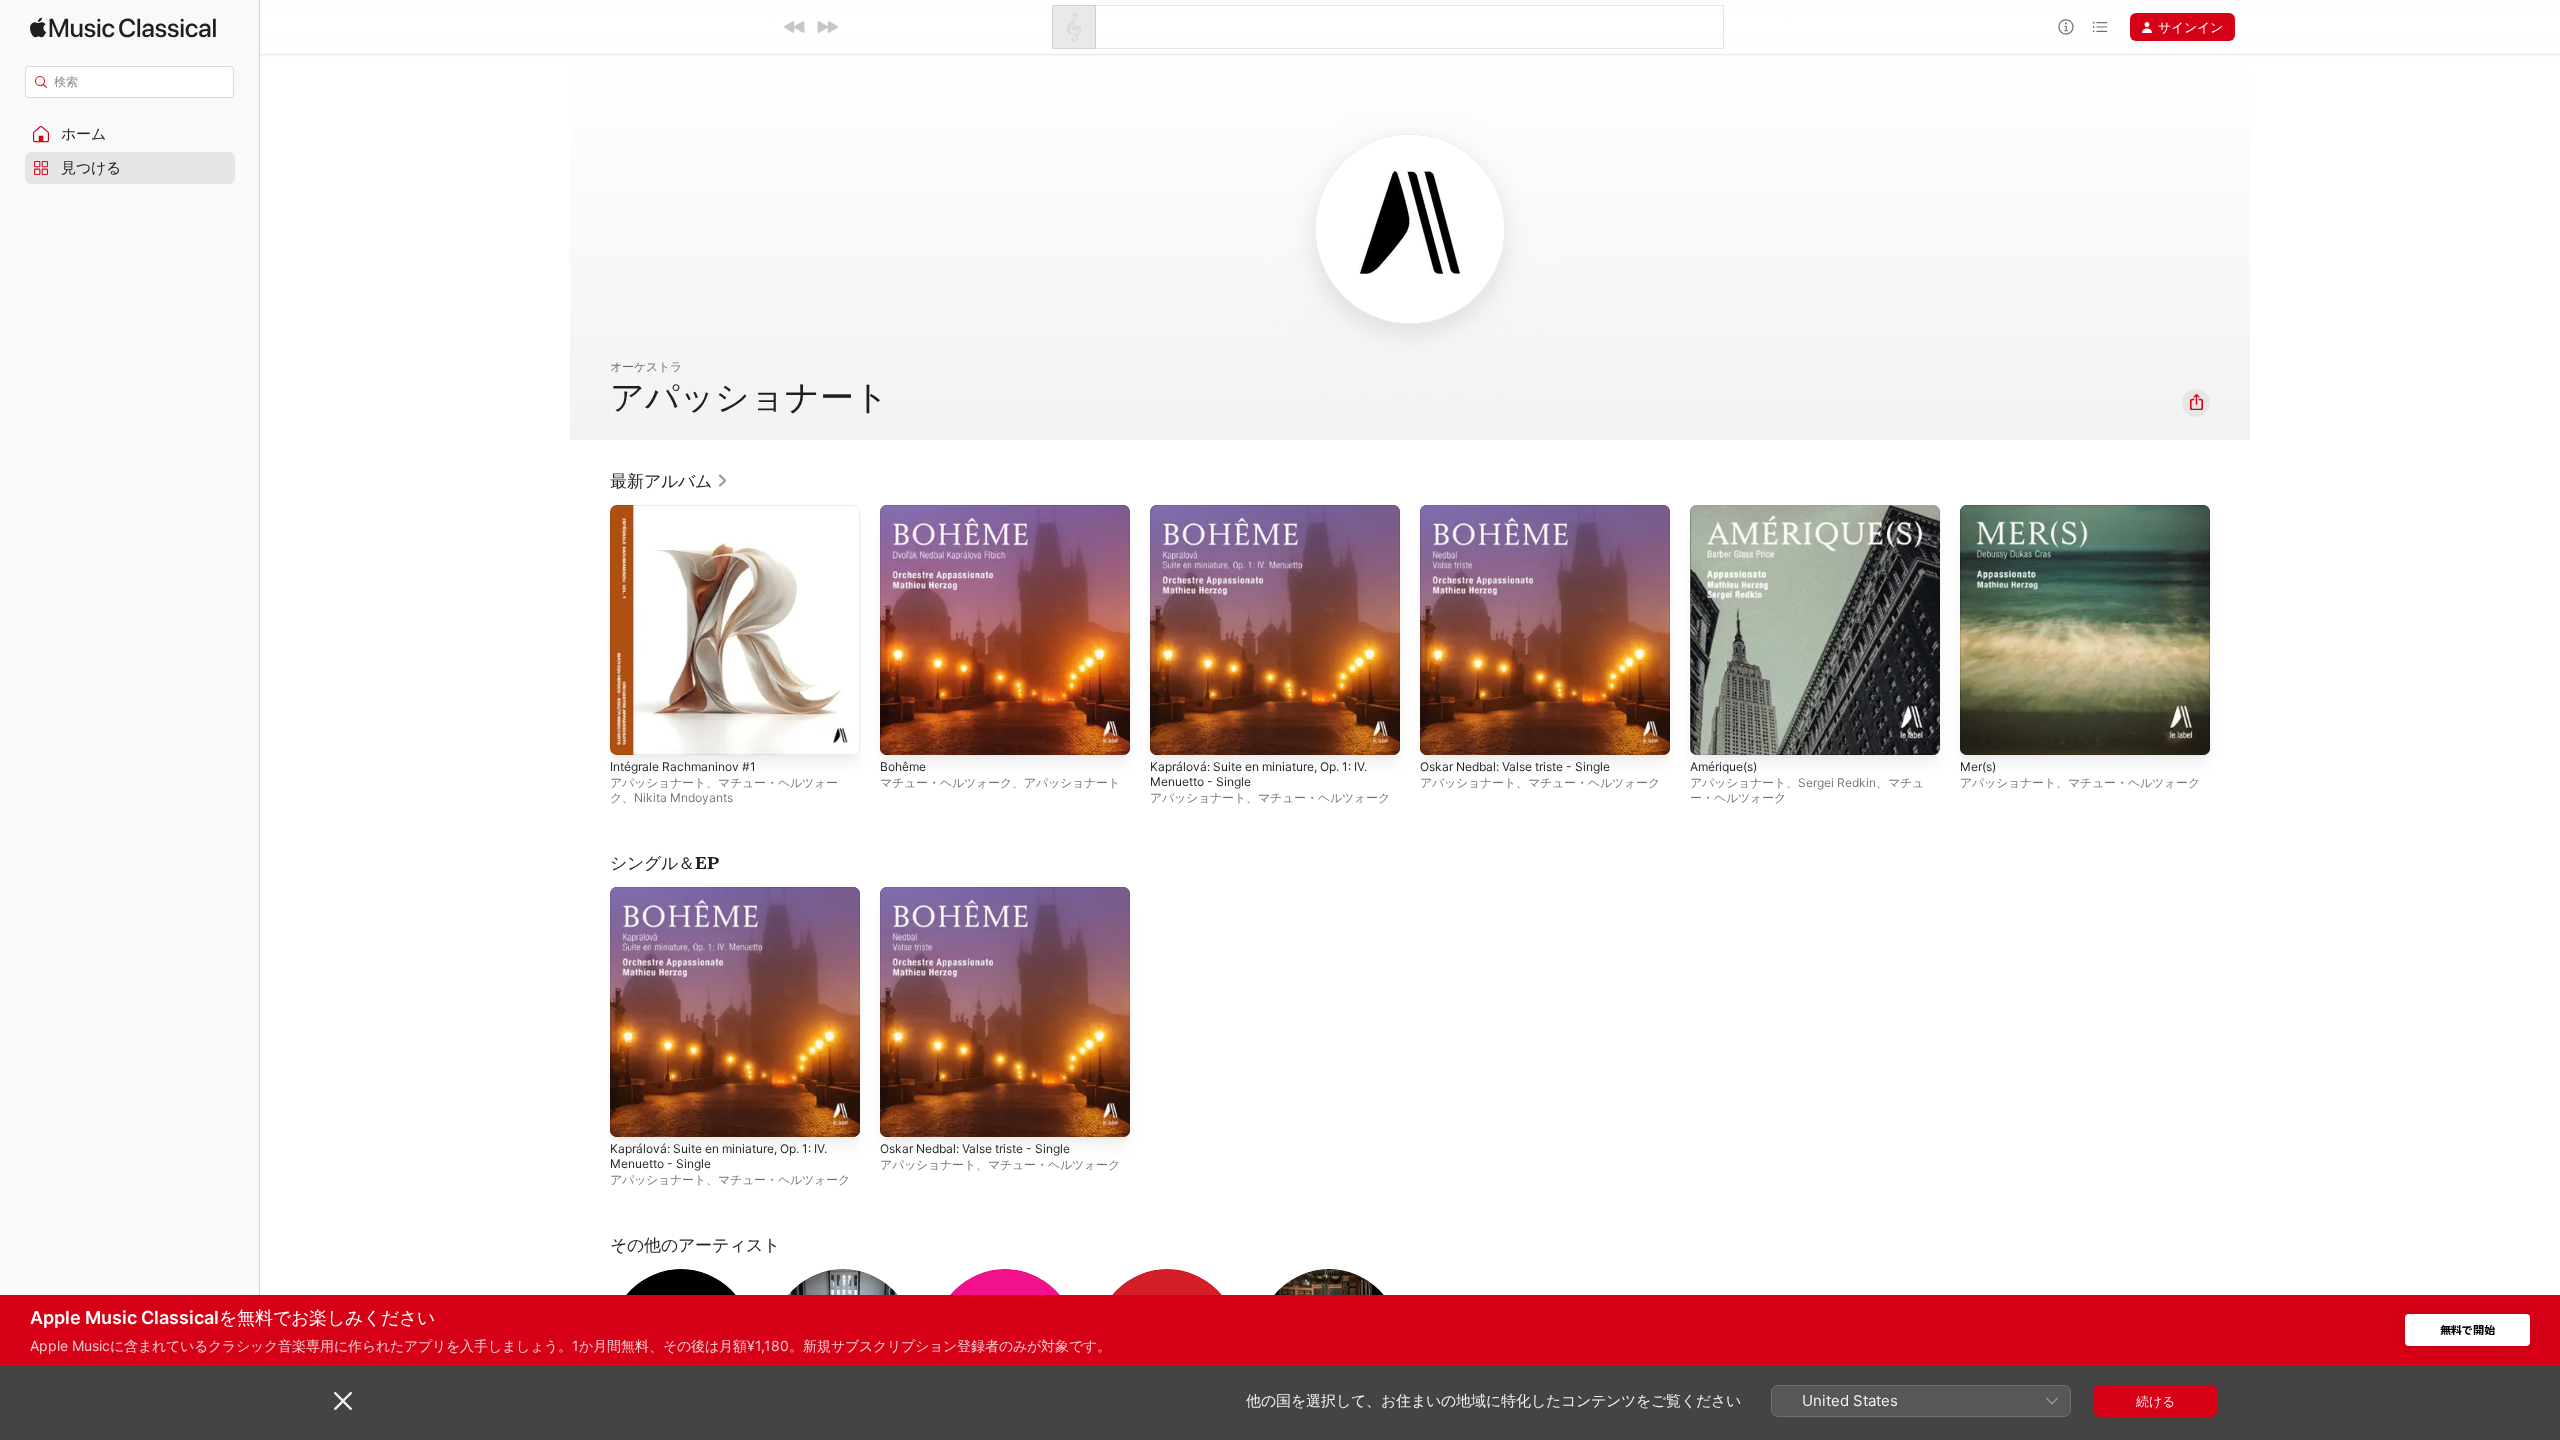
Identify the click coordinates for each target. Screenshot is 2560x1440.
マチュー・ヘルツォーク (946, 782)
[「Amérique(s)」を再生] (1715, 730)
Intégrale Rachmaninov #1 (689, 513)
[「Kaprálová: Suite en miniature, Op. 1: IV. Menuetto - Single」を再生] (1175, 730)
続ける (2155, 1401)
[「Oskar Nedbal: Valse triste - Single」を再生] (1445, 730)
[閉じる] (343, 1401)
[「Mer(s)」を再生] (1985, 730)
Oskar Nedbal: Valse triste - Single (1527, 513)
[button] (130, 134)
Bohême (905, 513)
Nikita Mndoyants (683, 797)
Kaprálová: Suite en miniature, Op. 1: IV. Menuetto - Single (1272, 521)
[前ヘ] (795, 27)
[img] (123, 27)
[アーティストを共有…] (2196, 403)
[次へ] (827, 27)
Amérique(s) (1728, 513)
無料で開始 (2467, 1330)
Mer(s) (1981, 513)
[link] (669, 481)
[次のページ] (2230, 630)
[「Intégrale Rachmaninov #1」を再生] (635, 730)
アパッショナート (658, 782)
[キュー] (2100, 27)
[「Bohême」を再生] (905, 730)
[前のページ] (590, 630)
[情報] (2066, 27)
